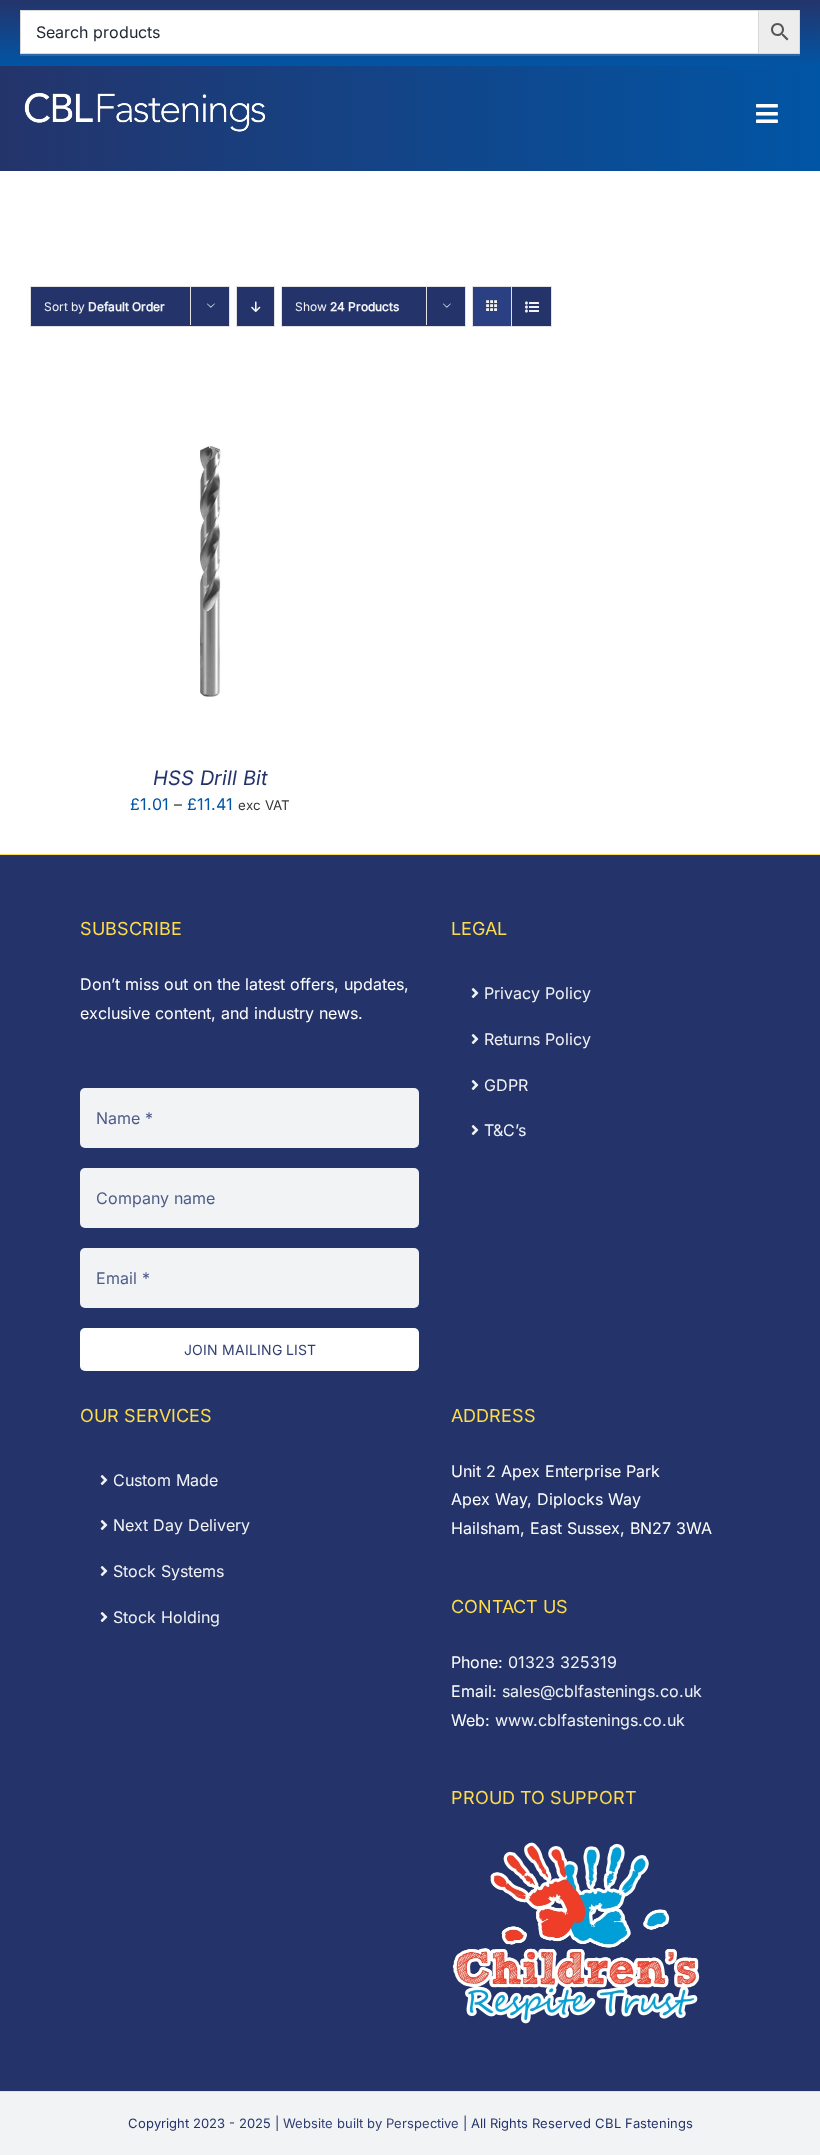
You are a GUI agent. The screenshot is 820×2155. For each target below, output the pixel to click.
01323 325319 (562, 1662)
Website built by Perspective (371, 2123)
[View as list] (531, 306)
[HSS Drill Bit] (210, 401)
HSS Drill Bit (210, 778)
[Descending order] (255, 306)
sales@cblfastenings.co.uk (602, 1691)
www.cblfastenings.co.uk (590, 1720)
